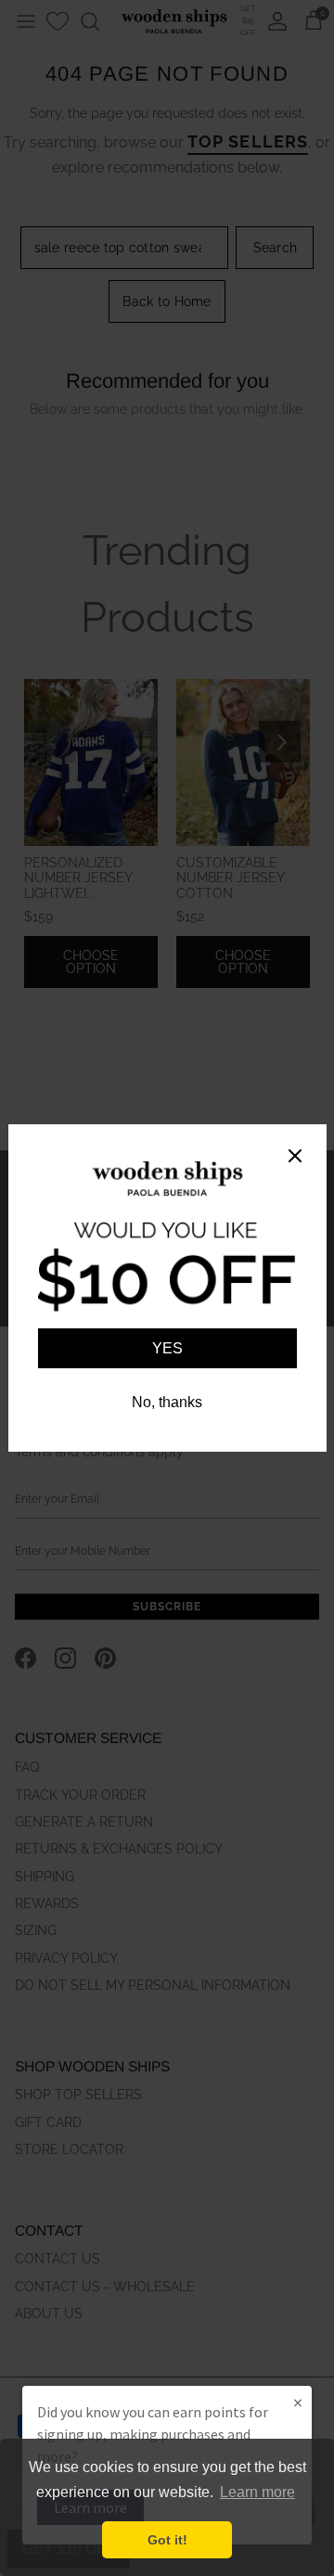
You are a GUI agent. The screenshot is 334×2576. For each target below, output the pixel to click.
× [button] (298, 2402)
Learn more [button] (257, 2492)
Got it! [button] (167, 2540)
